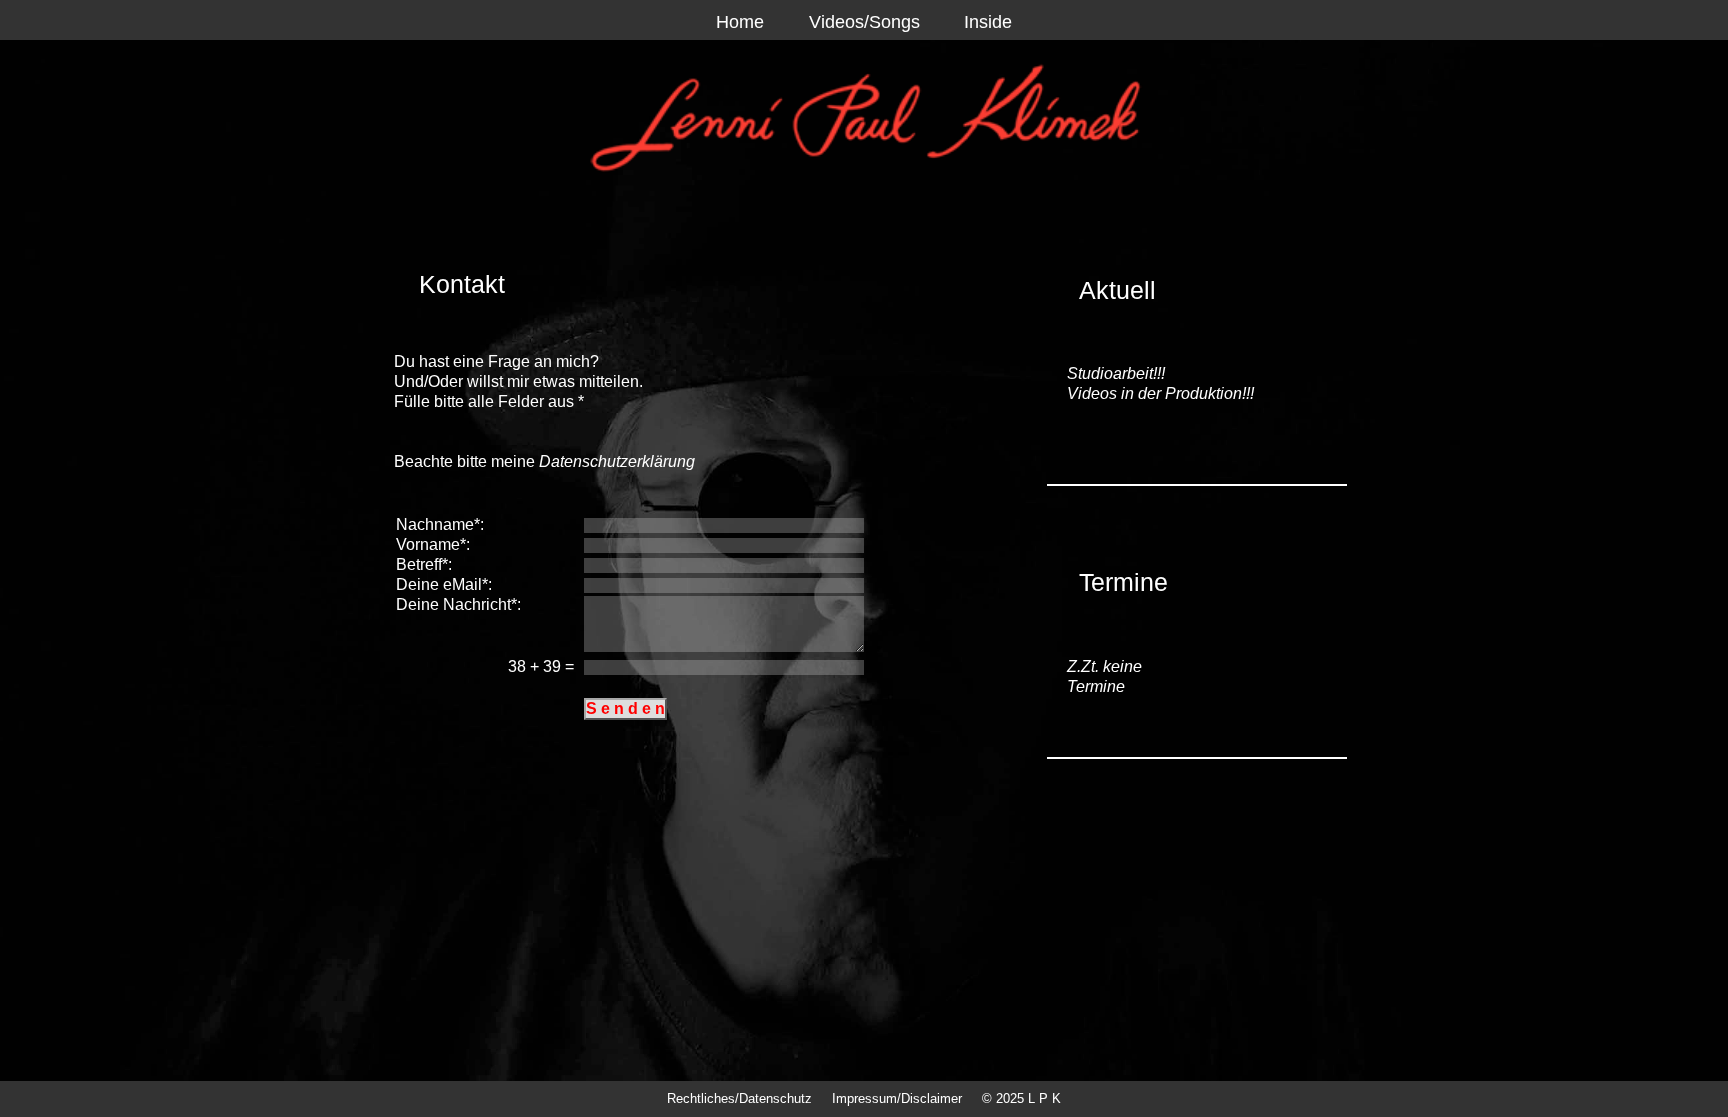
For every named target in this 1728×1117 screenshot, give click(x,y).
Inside (988, 22)
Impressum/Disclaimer (897, 1098)
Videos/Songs (864, 22)
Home (740, 22)
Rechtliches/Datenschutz (739, 1098)
